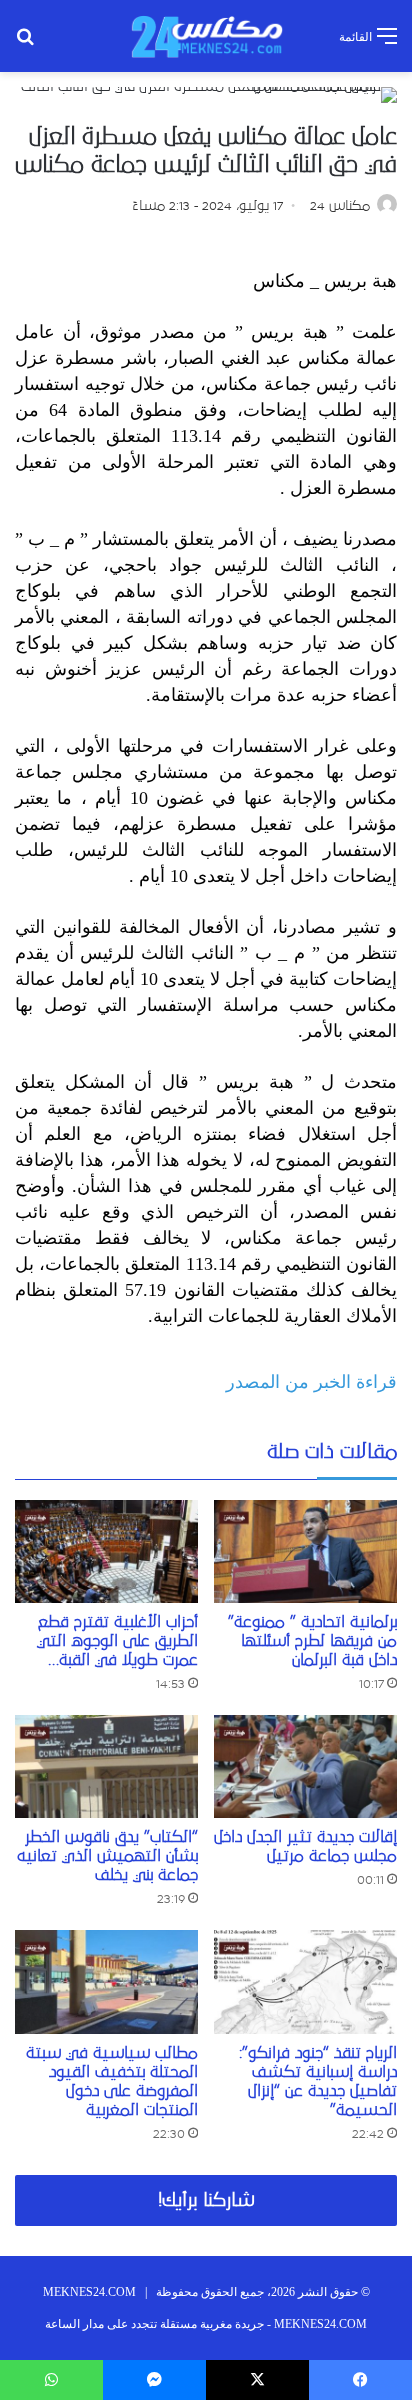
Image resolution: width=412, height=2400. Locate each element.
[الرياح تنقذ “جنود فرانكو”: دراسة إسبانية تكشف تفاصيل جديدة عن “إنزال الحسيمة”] (305, 1981)
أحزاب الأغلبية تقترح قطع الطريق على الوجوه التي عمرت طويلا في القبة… (117, 1641)
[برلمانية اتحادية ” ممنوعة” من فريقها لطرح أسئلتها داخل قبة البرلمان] (305, 1551)
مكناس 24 (340, 206)
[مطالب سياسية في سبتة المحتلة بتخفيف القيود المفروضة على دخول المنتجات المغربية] (106, 1981)
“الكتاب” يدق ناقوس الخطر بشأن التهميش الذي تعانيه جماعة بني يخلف (107, 1856)
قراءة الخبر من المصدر (311, 1382)
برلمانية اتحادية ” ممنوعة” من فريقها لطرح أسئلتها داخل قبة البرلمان (312, 1641)
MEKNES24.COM (89, 2292)
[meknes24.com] (206, 36)
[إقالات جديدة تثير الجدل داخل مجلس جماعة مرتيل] (305, 1766)
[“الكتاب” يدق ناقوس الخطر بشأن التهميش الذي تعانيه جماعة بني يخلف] (106, 1766)
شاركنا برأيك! (206, 2200)
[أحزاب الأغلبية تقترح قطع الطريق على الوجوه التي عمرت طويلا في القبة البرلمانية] (106, 1551)
